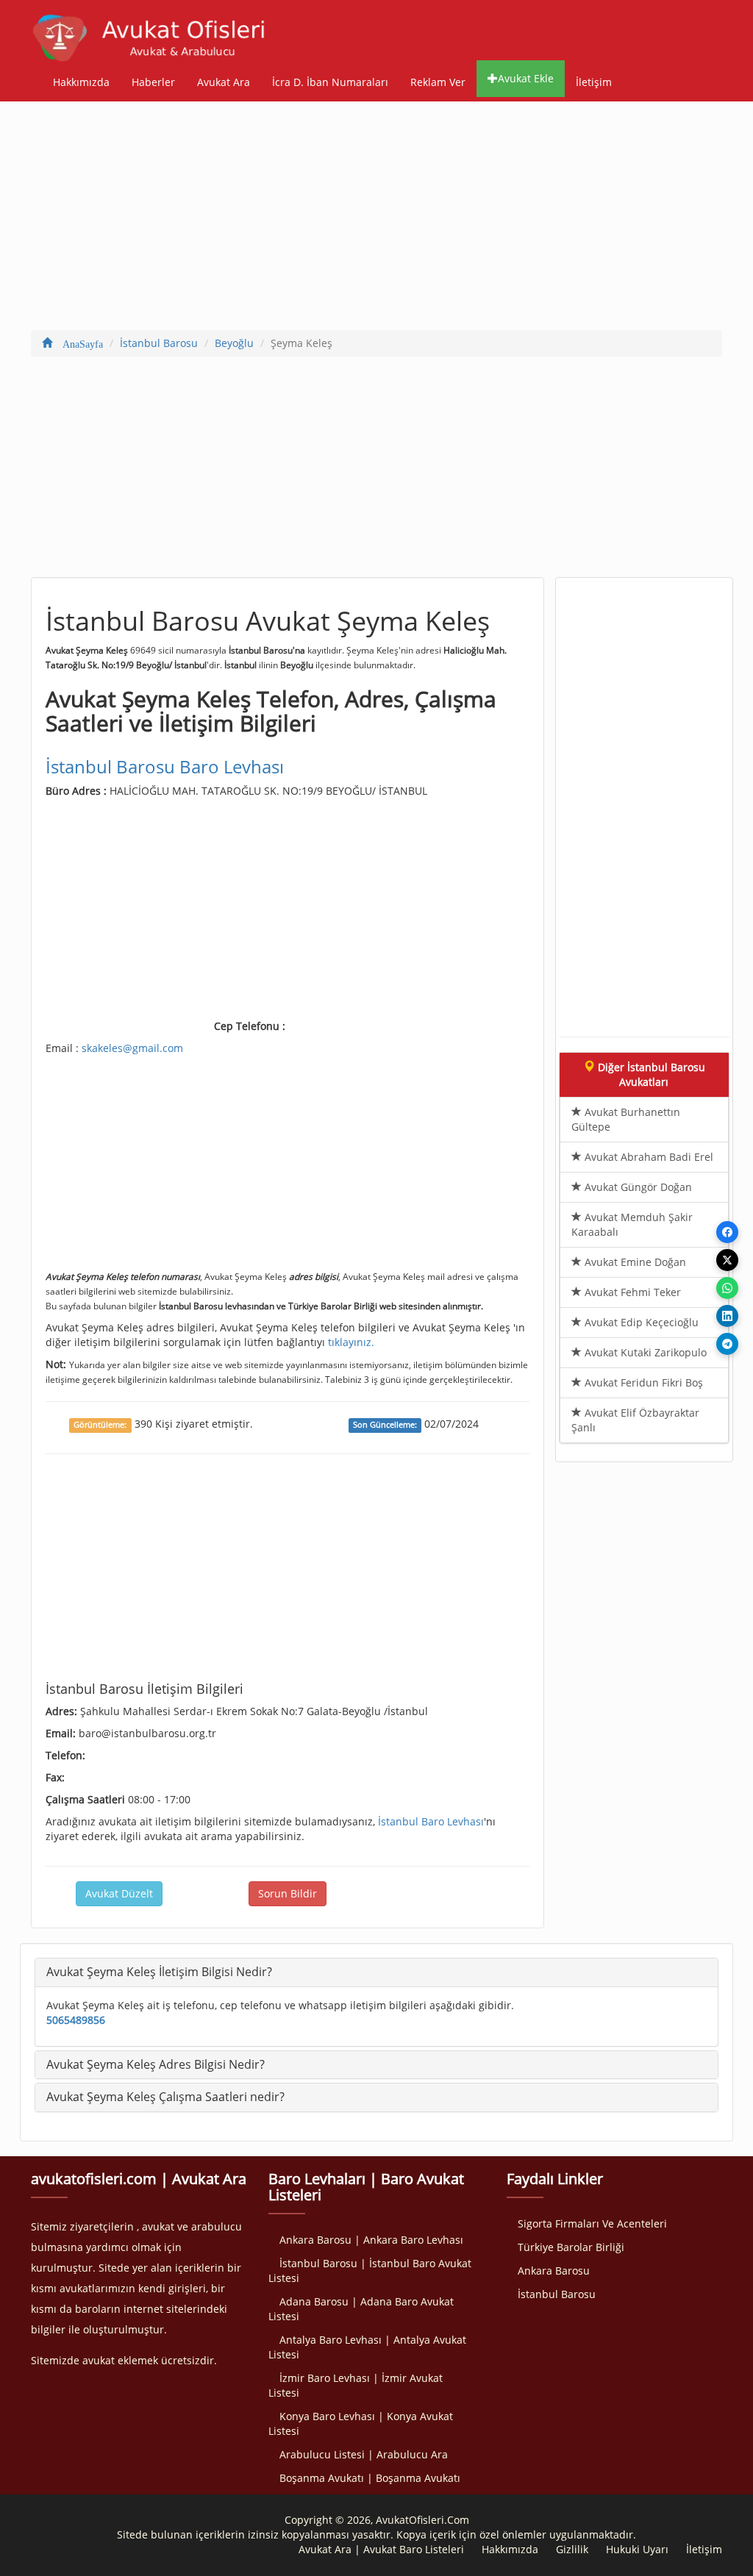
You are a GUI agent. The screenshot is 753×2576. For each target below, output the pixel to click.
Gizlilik (572, 2549)
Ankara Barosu (554, 2271)
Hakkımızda (81, 82)
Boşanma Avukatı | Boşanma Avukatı (370, 2478)
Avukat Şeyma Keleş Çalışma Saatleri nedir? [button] (165, 2097)
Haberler (153, 82)
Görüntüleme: (100, 1425)
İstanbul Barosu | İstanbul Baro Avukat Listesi (370, 2271)
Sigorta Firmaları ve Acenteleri (592, 2223)
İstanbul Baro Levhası (431, 1821)
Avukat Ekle (526, 78)
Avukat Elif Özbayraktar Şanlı (635, 1420)
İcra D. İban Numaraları (330, 82)
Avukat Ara (224, 82)
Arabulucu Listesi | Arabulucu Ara (364, 2454)
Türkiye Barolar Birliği (571, 2247)
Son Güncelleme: (385, 1425)
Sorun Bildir (288, 1893)
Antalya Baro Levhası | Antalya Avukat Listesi (367, 2347)
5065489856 (76, 2020)
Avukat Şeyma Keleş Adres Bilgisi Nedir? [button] (156, 2064)
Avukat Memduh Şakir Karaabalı (632, 1224)
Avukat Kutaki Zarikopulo (644, 1352)
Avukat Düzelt (119, 1893)
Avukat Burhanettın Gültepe (626, 1119)
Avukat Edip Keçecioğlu (640, 1322)
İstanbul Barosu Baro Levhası (165, 766)
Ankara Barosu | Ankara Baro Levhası (371, 2240)
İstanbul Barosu (557, 2294)
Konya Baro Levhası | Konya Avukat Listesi (361, 2423)
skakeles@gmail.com (132, 1048)
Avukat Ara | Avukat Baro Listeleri (381, 2549)
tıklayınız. (351, 1342)
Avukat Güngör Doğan (637, 1187)
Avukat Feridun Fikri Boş (642, 1382)
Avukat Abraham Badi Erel (647, 1157)
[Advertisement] (376, 219)
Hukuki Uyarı (637, 2549)
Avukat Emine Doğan (634, 1262)
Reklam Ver (438, 82)
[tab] (376, 1972)
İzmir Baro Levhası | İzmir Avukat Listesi (356, 2385)
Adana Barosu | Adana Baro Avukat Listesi (361, 2309)
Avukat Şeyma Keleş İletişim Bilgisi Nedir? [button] (159, 1972)
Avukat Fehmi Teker (631, 1292)
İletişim (594, 82)
